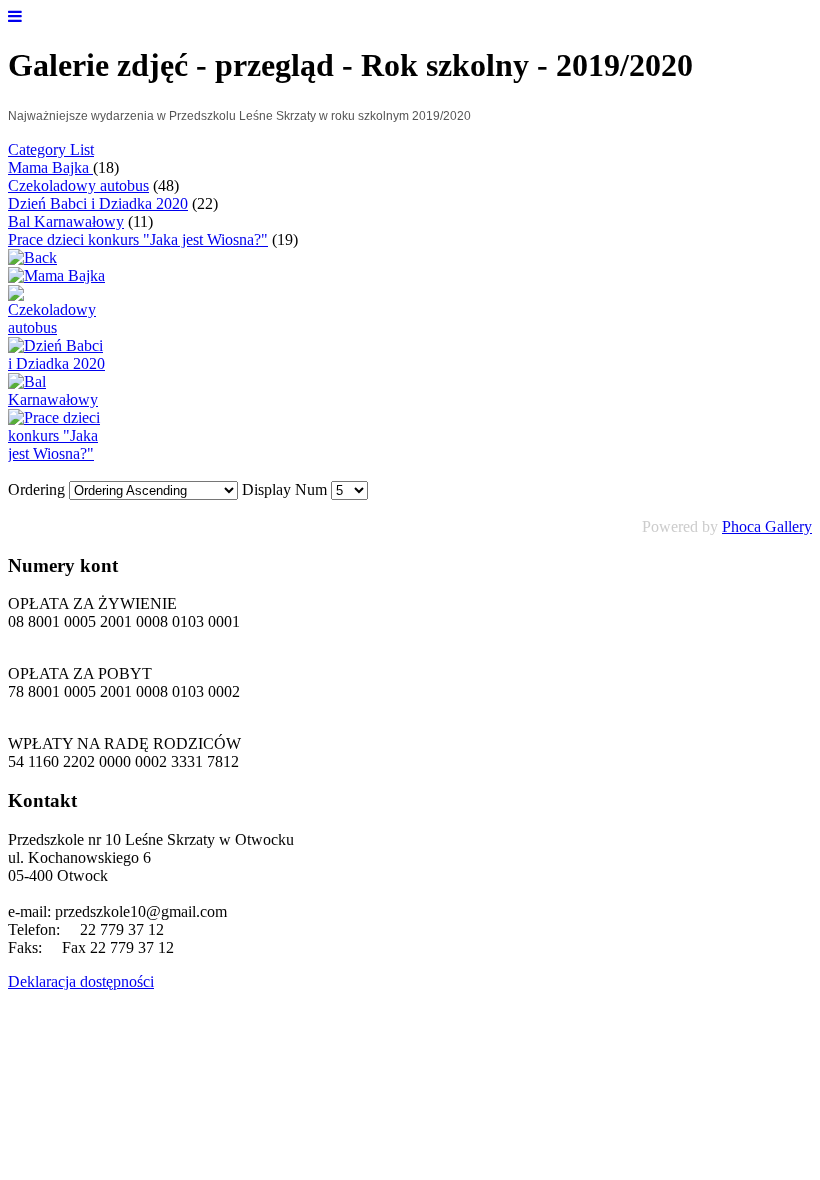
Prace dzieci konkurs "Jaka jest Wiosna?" (138, 239)
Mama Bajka (50, 167)
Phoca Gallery (767, 526)
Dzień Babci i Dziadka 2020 (98, 203)
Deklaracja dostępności (81, 981)
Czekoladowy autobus (78, 185)
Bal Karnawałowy (66, 221)
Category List (51, 149)
